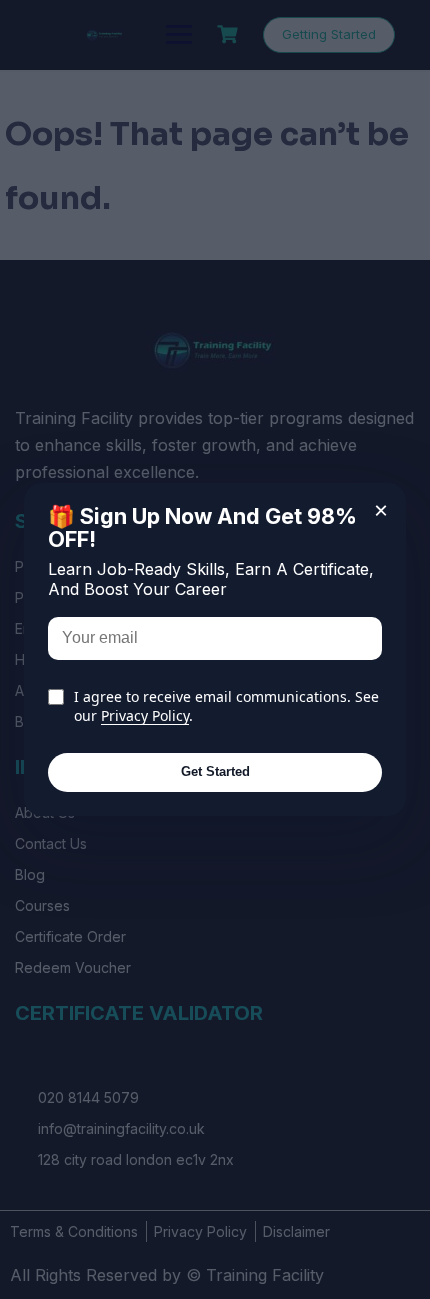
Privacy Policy (145, 715)
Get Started (215, 771)
